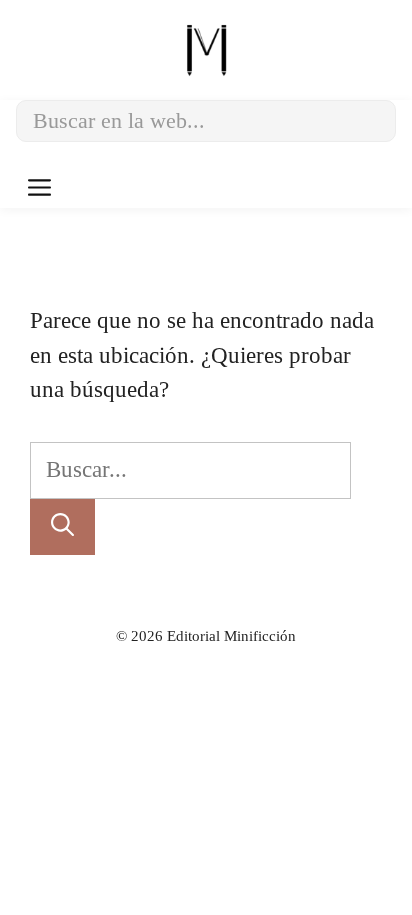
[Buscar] (62, 527)
